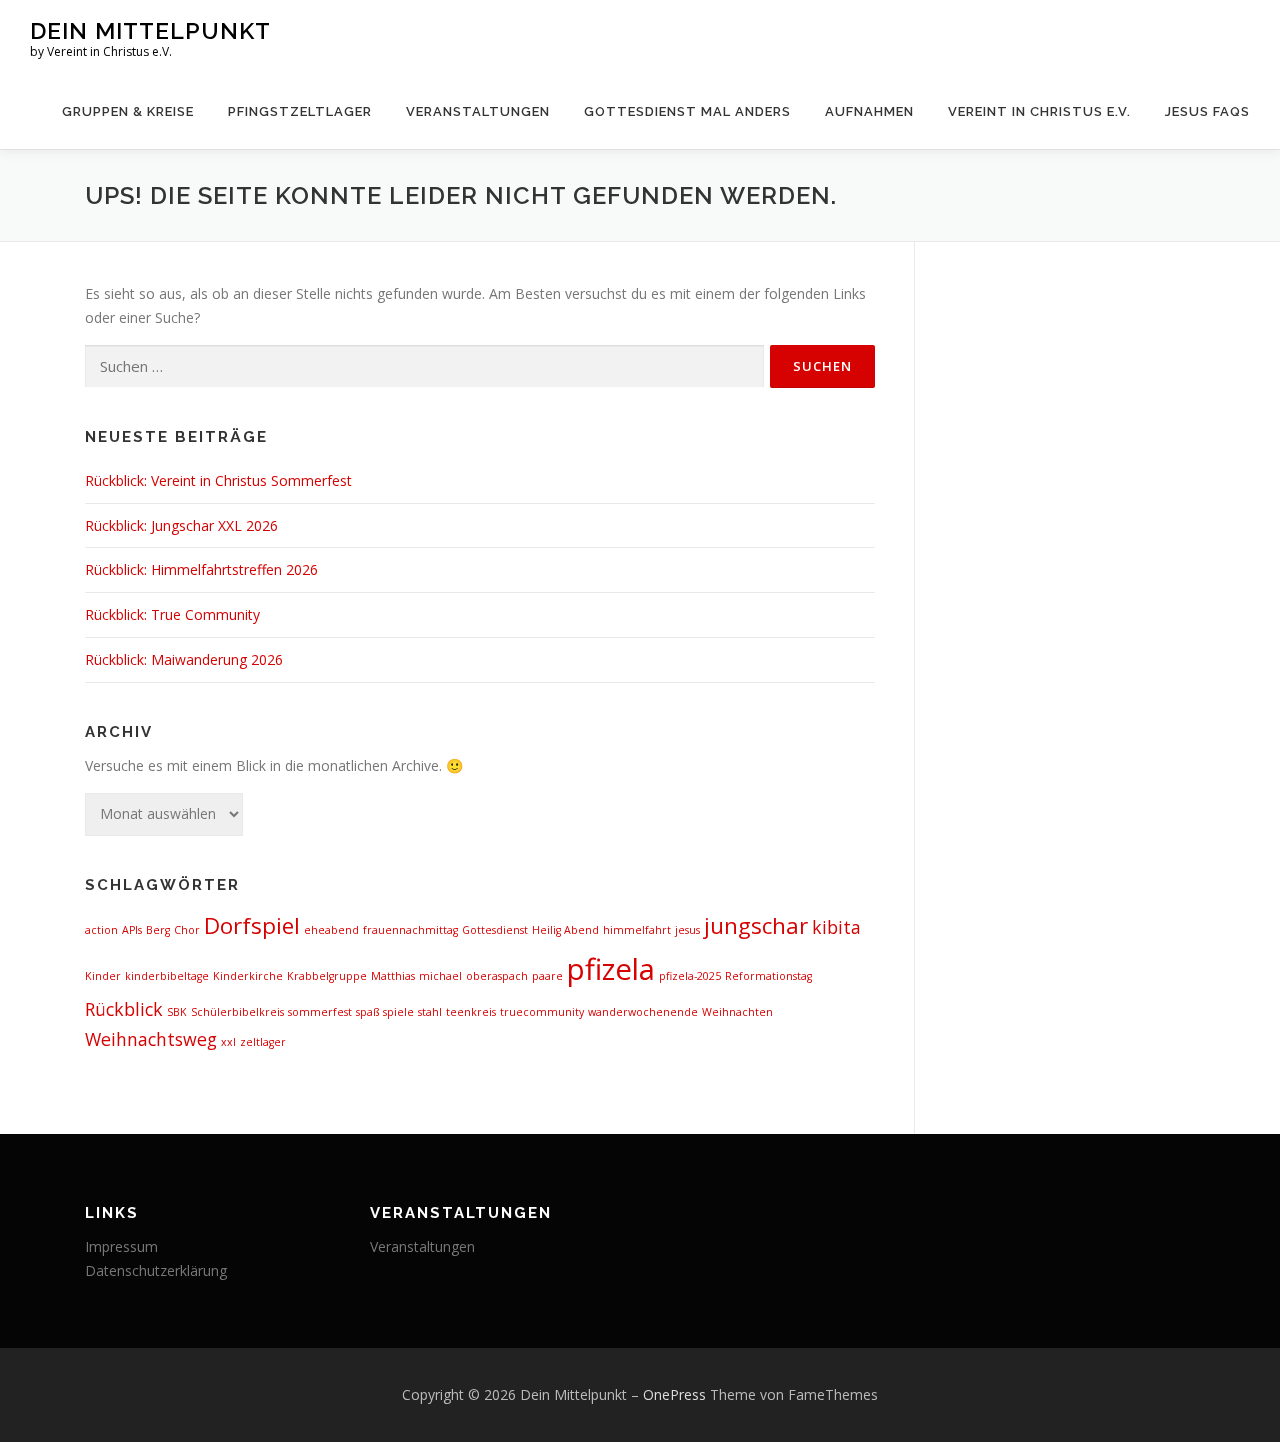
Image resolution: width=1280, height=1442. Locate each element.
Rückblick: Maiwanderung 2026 (184, 659)
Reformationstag (768, 976)
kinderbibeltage (167, 976)
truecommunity (542, 1012)
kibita (836, 927)
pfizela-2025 (690, 976)
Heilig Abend (565, 930)
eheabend (331, 930)
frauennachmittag (410, 930)
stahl (430, 1012)
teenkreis (471, 1012)
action (101, 930)
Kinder (103, 976)
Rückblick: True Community (172, 614)
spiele (398, 1012)
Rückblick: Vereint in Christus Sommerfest (218, 480)
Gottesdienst (495, 930)
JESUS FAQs (1207, 111)
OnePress (674, 1394)
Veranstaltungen (478, 111)
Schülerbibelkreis (237, 1012)
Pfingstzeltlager (300, 111)
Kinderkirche (248, 976)
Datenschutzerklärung (156, 1270)
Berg (158, 930)
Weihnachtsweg (151, 1039)
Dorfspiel (252, 925)
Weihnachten (737, 1012)
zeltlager (263, 1042)
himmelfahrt (637, 930)
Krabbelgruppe (327, 976)
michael (440, 976)
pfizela (611, 969)
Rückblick (124, 1009)
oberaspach (497, 976)
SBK (177, 1012)
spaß (367, 1012)
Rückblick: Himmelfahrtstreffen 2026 (201, 569)
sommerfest (320, 1012)
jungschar (756, 925)
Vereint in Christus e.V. (1039, 111)
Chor (187, 930)
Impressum (121, 1246)
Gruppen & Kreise (128, 111)
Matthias (393, 976)
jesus (687, 930)
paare (547, 976)
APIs (132, 930)
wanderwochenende (643, 1012)
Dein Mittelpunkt (150, 30)
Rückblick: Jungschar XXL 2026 (181, 525)
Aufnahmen (869, 111)
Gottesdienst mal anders (687, 111)
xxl (228, 1042)
